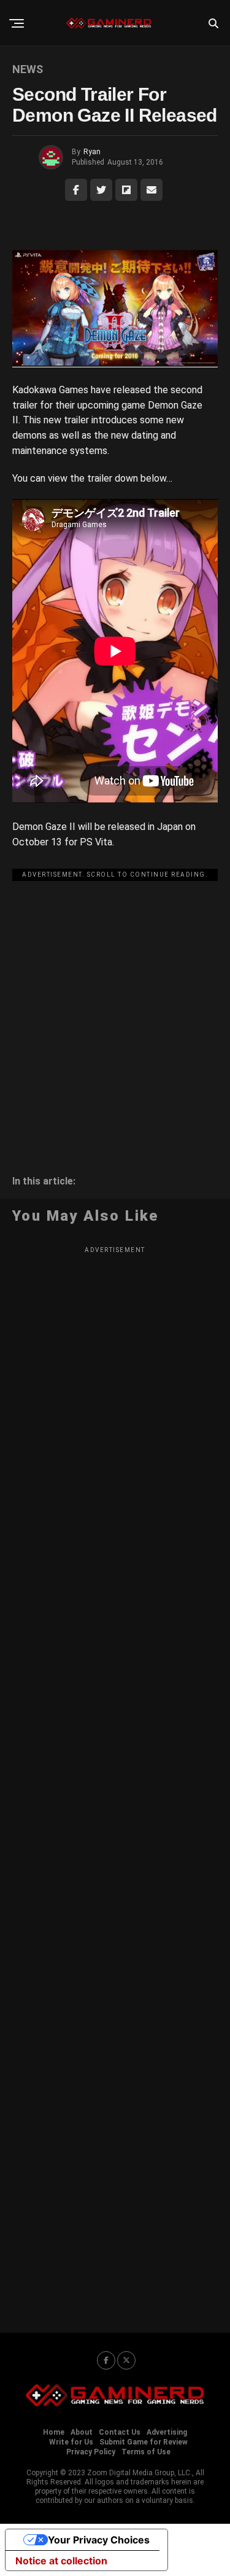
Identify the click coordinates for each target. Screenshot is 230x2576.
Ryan (92, 152)
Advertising (167, 2432)
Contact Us (120, 2432)
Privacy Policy (91, 2452)
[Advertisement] (115, 1001)
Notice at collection (61, 2561)
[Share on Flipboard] (126, 190)
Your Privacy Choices (99, 2540)
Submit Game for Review (144, 2442)
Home (54, 2432)
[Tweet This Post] (101, 190)
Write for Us (71, 2442)
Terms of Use (146, 2452)
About (82, 2432)
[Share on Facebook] (76, 190)
